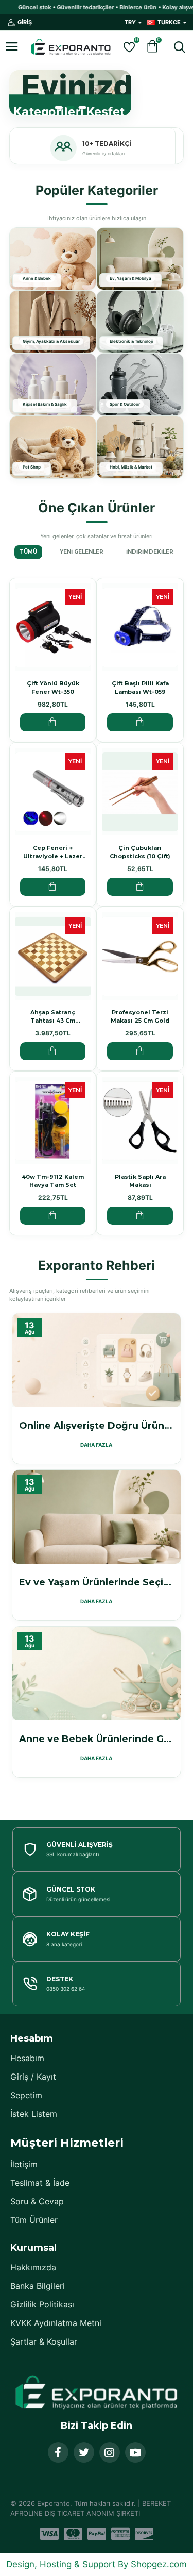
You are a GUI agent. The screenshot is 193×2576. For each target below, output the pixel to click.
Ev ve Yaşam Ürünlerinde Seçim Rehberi (97, 1582)
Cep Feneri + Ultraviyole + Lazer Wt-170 (53, 852)
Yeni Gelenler (82, 552)
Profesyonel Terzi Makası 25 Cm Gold (140, 1016)
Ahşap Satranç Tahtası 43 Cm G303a (53, 1017)
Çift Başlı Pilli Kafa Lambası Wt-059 (140, 688)
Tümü (28, 552)
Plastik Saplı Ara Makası (140, 1181)
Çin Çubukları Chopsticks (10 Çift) (140, 852)
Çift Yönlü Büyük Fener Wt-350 (53, 688)
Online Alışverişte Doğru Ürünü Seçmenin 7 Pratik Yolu (97, 1426)
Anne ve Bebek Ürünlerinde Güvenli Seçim (97, 1739)
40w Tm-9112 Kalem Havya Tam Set (53, 1181)
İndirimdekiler (150, 552)
